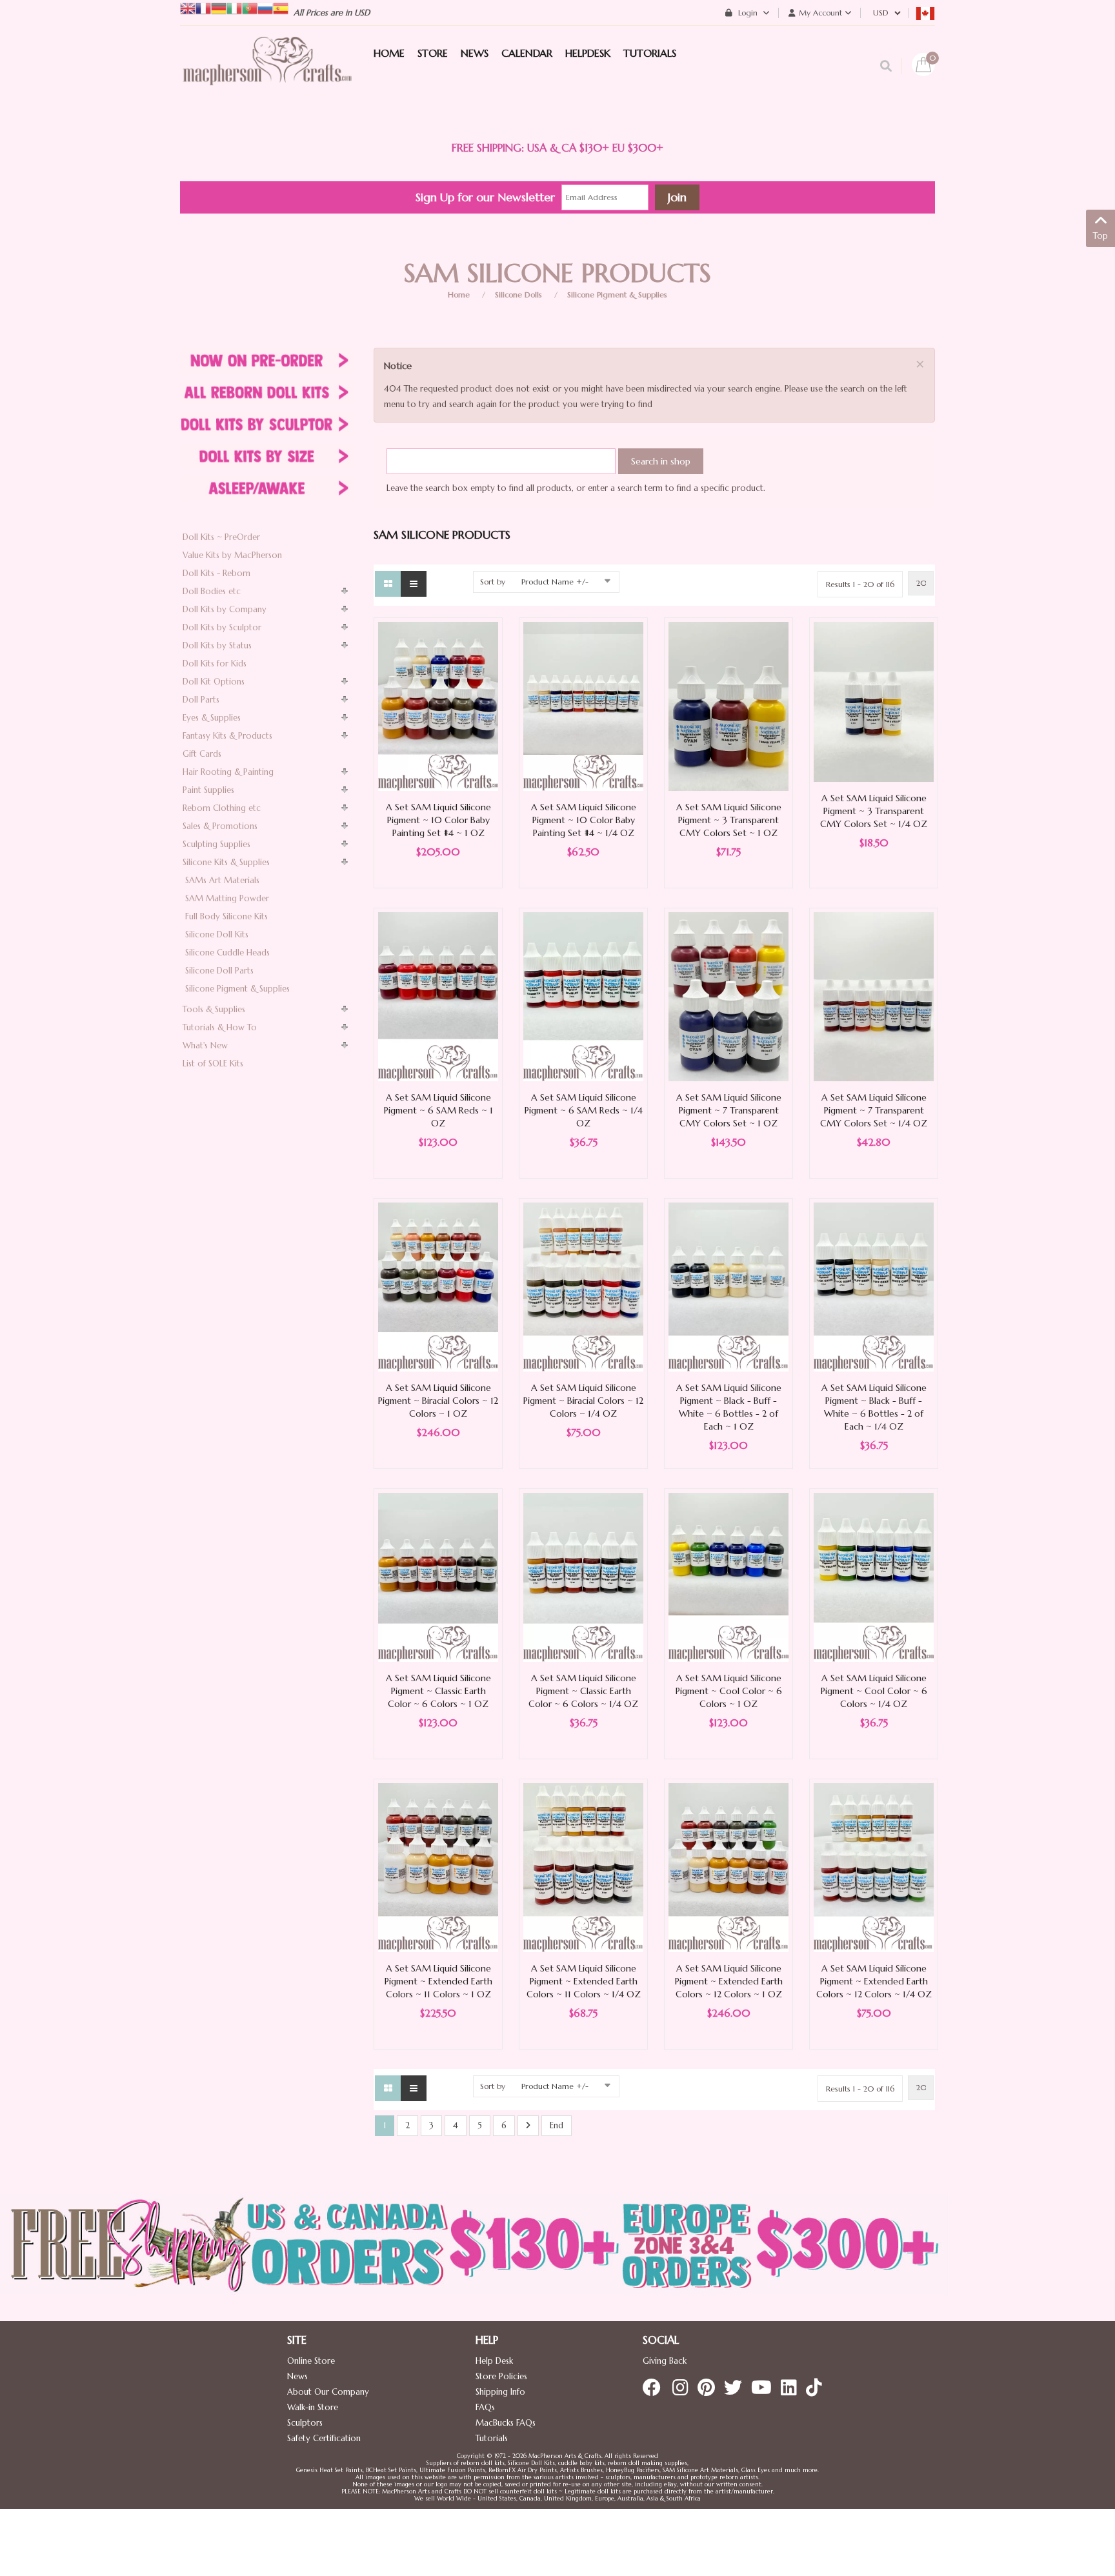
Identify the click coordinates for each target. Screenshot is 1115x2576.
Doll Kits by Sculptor (222, 627)
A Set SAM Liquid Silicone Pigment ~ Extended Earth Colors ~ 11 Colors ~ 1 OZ (438, 1981)
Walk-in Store (313, 2407)
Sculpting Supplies (216, 844)
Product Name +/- (555, 582)
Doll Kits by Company (225, 609)
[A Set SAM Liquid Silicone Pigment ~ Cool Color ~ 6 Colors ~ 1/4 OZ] (874, 1576)
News (297, 2376)
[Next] (528, 2126)
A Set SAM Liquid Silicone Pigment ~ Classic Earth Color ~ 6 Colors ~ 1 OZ (438, 1691)
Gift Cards (202, 754)
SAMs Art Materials (222, 880)
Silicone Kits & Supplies (226, 862)
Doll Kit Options (214, 682)
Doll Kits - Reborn (216, 573)
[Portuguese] (250, 7)
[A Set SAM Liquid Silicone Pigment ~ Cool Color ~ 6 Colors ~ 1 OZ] (728, 1576)
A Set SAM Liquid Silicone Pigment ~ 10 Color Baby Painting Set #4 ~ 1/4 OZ (584, 820)
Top (1100, 236)
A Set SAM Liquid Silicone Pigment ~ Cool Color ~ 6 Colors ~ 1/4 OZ (874, 1691)
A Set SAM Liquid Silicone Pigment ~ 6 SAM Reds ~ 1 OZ (438, 1110)
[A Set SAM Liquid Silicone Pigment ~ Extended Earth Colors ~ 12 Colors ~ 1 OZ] (728, 1867)
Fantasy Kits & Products (227, 736)
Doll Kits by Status (217, 645)
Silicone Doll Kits (217, 934)
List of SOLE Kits (213, 1063)
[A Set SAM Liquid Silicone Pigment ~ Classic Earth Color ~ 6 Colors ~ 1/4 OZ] (583, 1576)
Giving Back (665, 2361)
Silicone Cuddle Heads (227, 953)
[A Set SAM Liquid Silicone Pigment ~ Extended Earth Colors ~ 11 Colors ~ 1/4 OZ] (583, 1867)
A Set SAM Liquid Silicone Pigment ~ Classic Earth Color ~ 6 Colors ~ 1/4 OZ (583, 1691)
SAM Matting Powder (227, 898)
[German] (219, 7)
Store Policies (501, 2376)
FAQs (485, 2407)
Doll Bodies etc (212, 591)
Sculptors (305, 2423)
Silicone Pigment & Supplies (617, 295)
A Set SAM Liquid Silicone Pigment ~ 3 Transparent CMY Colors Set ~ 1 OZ (729, 820)
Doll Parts (201, 700)
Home (459, 295)
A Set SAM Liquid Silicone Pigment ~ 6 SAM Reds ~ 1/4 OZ (584, 1110)
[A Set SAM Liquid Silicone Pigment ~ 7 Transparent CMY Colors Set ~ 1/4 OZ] (874, 996)
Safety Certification (324, 2438)
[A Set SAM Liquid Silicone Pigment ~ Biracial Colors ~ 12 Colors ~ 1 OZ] (438, 1286)
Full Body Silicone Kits (226, 916)
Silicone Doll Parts (219, 971)
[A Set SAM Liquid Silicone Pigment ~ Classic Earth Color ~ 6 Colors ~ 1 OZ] (438, 1576)
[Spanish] (281, 7)
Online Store (311, 2361)
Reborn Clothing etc (222, 808)
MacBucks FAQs (506, 2423)
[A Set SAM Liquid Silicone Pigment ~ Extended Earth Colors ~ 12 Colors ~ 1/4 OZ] (874, 1867)
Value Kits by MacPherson (232, 555)
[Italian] (234, 7)
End (557, 2125)
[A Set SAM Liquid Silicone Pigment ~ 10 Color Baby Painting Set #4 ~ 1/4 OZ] (583, 705)
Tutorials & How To (220, 1027)
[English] (188, 7)
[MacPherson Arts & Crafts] (267, 74)
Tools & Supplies (214, 1009)
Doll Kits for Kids (215, 664)
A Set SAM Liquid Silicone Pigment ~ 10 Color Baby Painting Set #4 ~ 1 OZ (438, 820)
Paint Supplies (208, 790)
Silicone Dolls (518, 295)
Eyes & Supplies (212, 718)
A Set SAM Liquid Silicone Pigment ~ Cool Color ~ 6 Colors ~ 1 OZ (729, 1691)
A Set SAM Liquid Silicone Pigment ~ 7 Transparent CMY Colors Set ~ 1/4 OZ (874, 1110)
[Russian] (265, 7)
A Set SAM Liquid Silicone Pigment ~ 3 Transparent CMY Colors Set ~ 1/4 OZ (874, 811)
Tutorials (492, 2438)
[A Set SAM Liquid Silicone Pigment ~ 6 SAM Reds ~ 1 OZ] (438, 996)
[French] (203, 7)
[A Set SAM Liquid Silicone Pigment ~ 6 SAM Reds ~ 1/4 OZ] (583, 996)
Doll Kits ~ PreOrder (221, 537)
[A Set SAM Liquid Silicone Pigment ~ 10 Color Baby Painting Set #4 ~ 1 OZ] (438, 705)
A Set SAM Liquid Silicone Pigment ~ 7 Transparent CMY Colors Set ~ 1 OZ (729, 1110)
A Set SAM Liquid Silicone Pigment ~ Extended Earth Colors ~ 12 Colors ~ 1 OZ (729, 1981)
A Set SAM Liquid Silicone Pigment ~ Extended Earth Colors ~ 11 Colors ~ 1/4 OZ (584, 1981)
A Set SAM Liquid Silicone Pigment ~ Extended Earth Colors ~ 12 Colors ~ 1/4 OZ (874, 1981)
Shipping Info (500, 2392)
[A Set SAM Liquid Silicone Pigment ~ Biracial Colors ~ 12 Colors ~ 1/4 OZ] (583, 1286)
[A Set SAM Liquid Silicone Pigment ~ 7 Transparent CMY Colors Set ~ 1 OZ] (728, 996)
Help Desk (494, 2361)
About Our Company (328, 2392)
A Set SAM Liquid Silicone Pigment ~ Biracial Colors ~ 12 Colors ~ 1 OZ (438, 1401)
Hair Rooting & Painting (228, 772)
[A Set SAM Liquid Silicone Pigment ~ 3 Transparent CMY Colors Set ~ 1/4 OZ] (874, 701)
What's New (205, 1045)
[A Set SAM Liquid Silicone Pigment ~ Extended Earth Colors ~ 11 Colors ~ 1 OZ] (438, 1867)
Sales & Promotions (220, 826)
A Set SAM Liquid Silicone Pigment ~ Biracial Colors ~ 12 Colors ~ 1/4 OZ (583, 1401)
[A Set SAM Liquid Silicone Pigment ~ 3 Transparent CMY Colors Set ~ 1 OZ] (728, 705)
